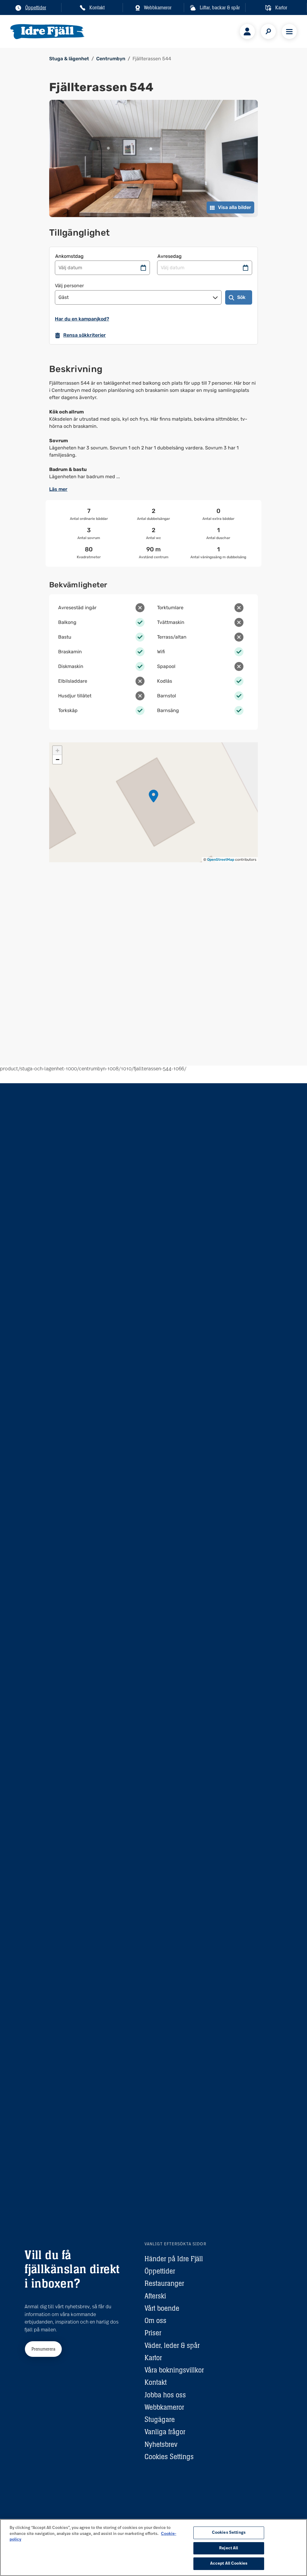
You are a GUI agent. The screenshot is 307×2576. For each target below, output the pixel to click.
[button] (153, 796)
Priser (153, 2333)
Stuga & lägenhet (69, 59)
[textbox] (153, 430)
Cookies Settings (169, 2457)
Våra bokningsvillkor (174, 2370)
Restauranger (164, 2283)
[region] (153, 2548)
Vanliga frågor (165, 2432)
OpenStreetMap (221, 860)
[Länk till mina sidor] (247, 31)
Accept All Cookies (229, 2564)
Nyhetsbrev (161, 2444)
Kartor (153, 2358)
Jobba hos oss (165, 2395)
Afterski (155, 2296)
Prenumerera (43, 2349)
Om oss (155, 2320)
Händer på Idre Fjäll (174, 2259)
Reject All (229, 2548)
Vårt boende (162, 2308)
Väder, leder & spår (172, 2345)
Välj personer (69, 286)
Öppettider (160, 2271)
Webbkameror (164, 2407)
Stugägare (160, 2419)
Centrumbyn (111, 59)
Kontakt (156, 2382)
